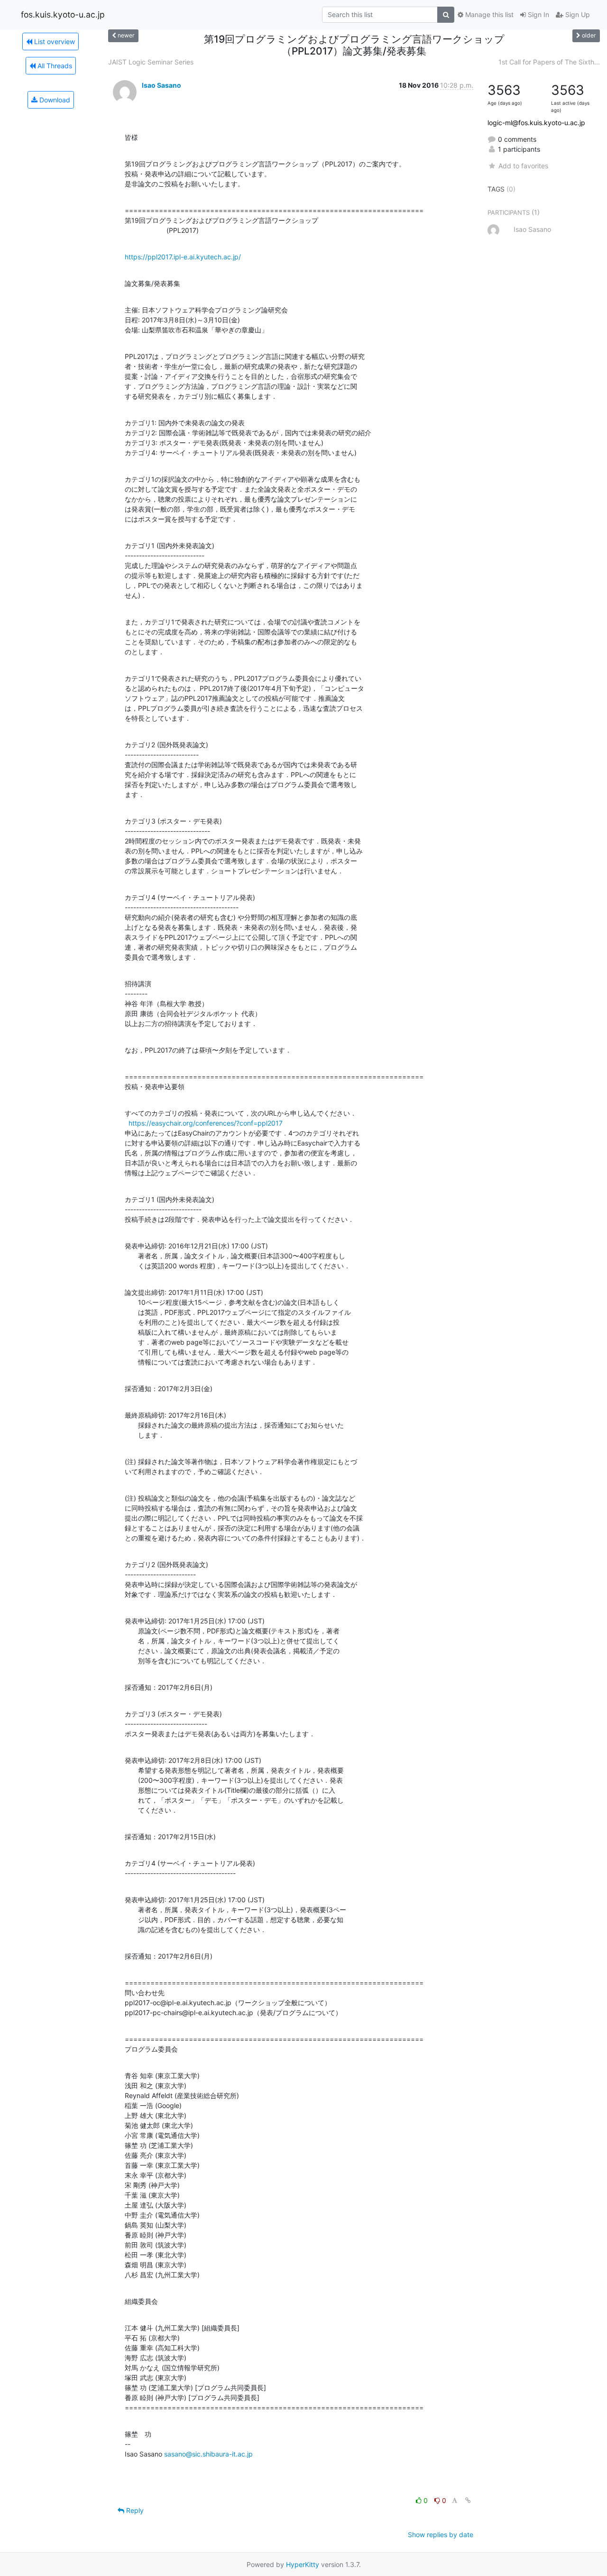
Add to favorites (523, 166)
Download (54, 100)
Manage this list (488, 14)
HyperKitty (303, 2564)
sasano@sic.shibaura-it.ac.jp (208, 2454)
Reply (134, 2510)
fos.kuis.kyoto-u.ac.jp (63, 14)
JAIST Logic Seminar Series (151, 62)
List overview (54, 41)
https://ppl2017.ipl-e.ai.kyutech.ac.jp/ (183, 257)
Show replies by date (441, 2535)
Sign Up (577, 14)
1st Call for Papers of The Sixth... (549, 62)
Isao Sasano (161, 85)
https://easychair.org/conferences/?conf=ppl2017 (206, 1123)
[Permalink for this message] (468, 2500)
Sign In (538, 14)
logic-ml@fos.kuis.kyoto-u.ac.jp (536, 123)
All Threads (54, 66)
